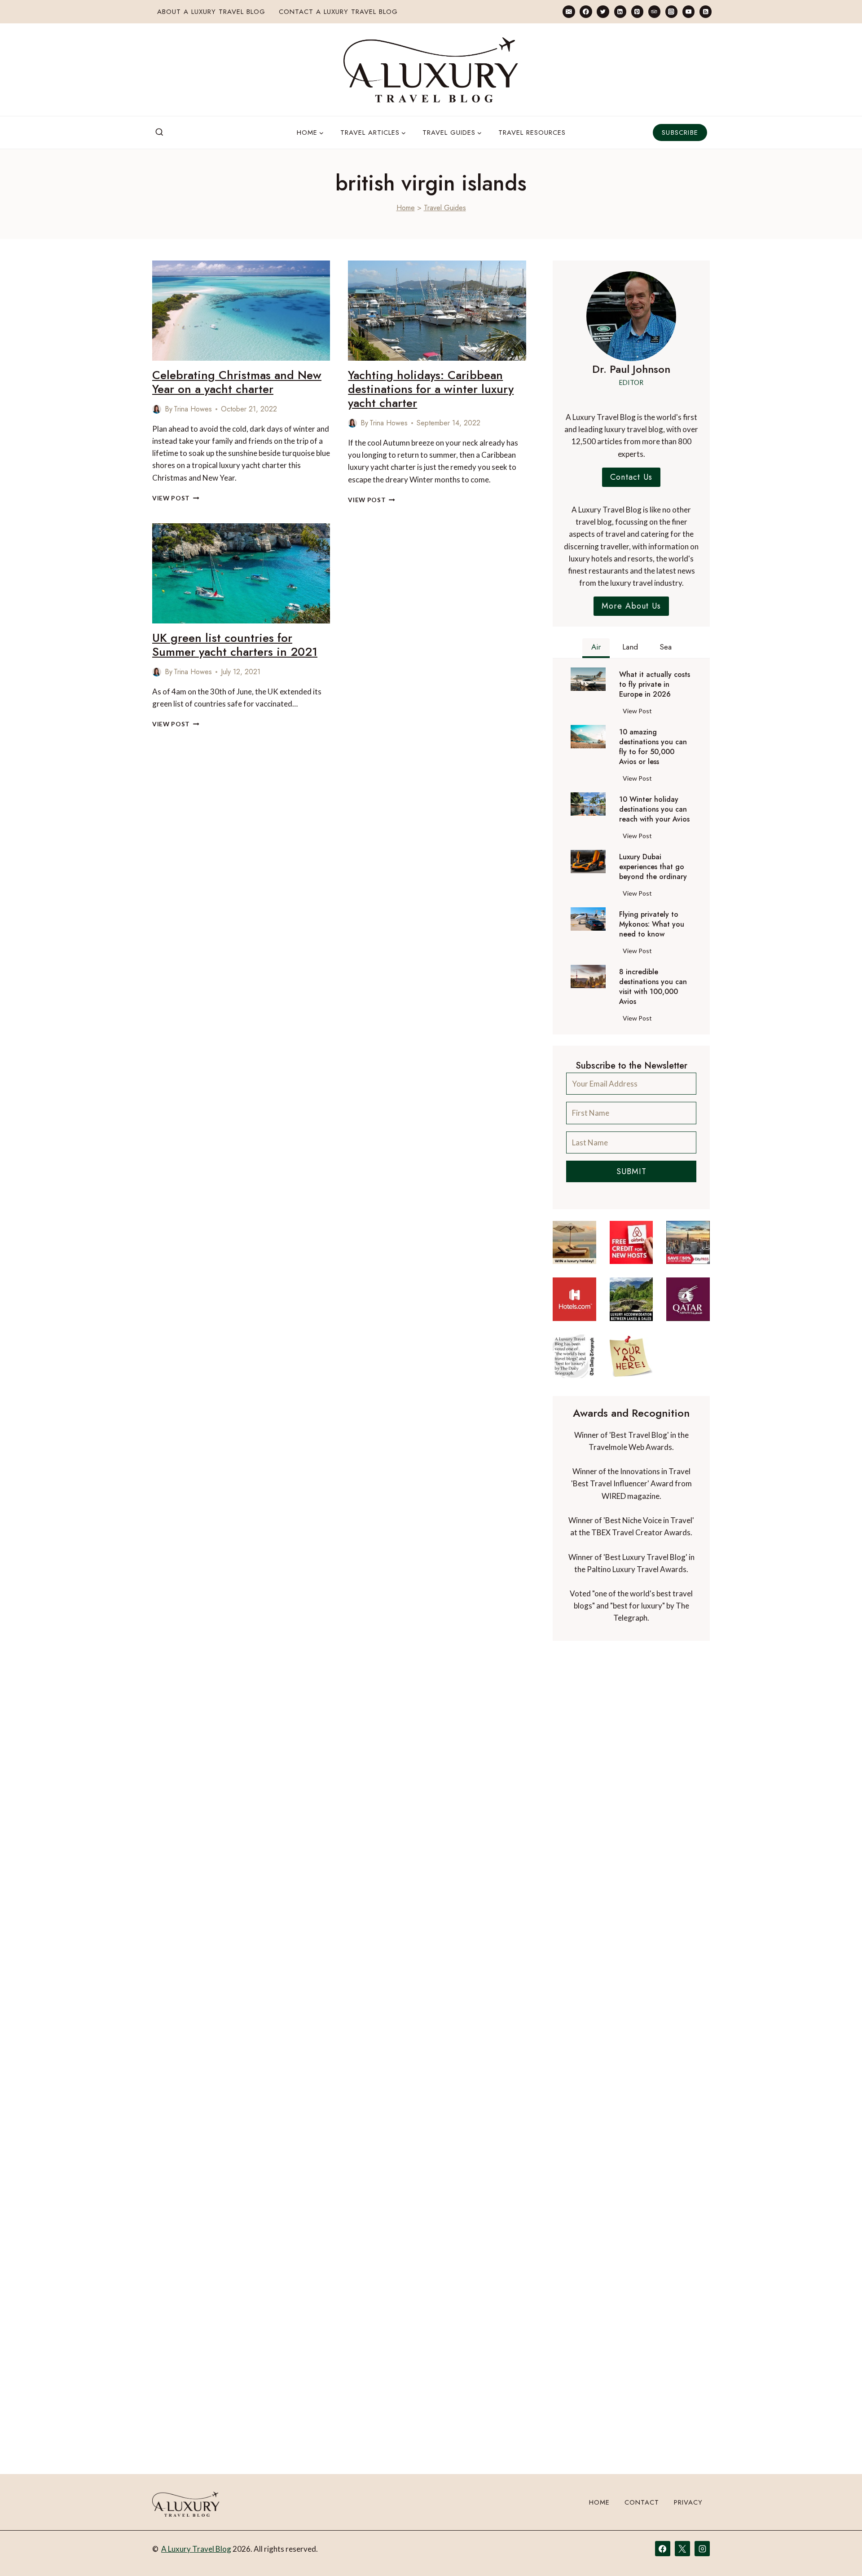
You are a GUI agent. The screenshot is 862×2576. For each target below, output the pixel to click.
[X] (682, 2549)
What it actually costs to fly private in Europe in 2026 (655, 685)
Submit (631, 1171)
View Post (176, 498)
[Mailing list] (569, 11)
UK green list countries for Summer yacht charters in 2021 (235, 645)
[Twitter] (603, 11)
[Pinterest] (637, 11)
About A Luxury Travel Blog (211, 12)
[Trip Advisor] (654, 11)
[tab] (596, 648)
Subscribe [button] (680, 133)
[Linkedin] (620, 11)
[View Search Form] (159, 133)
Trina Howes (193, 409)
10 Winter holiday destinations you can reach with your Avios (654, 809)
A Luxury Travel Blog (196, 2549)
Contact (642, 2502)
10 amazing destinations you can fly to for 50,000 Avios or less (653, 747)
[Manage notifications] (838, 2553)
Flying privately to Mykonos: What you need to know (652, 924)
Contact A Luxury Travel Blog (338, 12)
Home (406, 208)
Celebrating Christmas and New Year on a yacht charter (237, 382)
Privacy (688, 2502)
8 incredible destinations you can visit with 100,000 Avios (653, 987)
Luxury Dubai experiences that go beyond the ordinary (653, 867)
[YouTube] (688, 11)
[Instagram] (671, 11)
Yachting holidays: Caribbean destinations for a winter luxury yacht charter (431, 389)
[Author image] (157, 409)
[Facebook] (586, 11)
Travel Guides (445, 208)
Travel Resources (532, 133)
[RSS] (706, 11)
